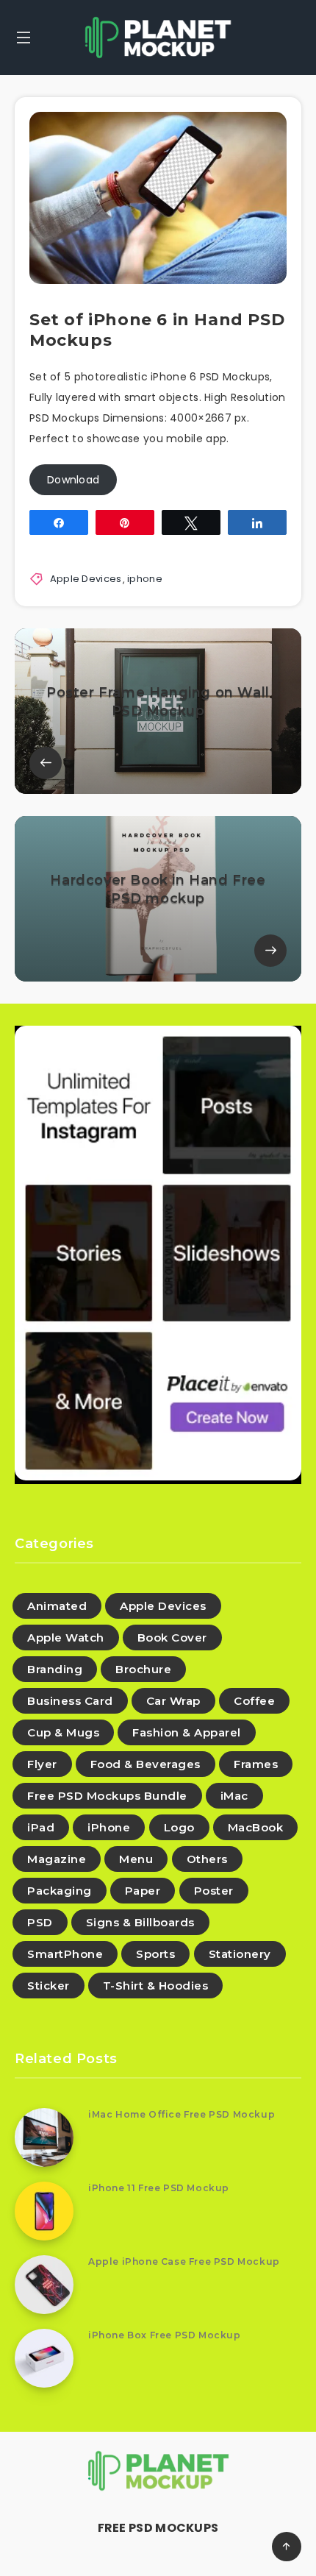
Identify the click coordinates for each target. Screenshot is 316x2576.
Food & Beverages (146, 1764)
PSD (40, 1922)
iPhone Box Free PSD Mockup (165, 2335)
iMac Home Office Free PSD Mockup (182, 2114)
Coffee (254, 1701)
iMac (234, 1796)
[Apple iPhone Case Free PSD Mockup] (44, 2285)
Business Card (70, 1701)
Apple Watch (66, 1638)
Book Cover (172, 1638)
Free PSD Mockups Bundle (107, 1796)
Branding (55, 1669)
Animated (57, 1606)
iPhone (109, 1827)
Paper (143, 1891)
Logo (179, 1827)
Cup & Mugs (63, 1732)
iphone (145, 579)
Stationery (240, 1954)
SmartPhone (65, 1954)
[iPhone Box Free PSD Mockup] (44, 2358)
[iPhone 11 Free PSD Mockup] (44, 2211)
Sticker (49, 1986)
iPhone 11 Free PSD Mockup (159, 2188)
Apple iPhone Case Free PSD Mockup (184, 2261)
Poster (214, 1891)
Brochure (143, 1669)
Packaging (60, 1891)
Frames (256, 1764)
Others (207, 1859)
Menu (136, 1859)
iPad (41, 1827)
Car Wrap (173, 1701)
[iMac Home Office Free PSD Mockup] (44, 2137)
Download (73, 480)
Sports (155, 1954)
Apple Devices (86, 579)
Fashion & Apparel (187, 1732)
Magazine (57, 1859)
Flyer (42, 1764)
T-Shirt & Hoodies (156, 1986)
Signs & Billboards (140, 1922)
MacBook (256, 1827)
